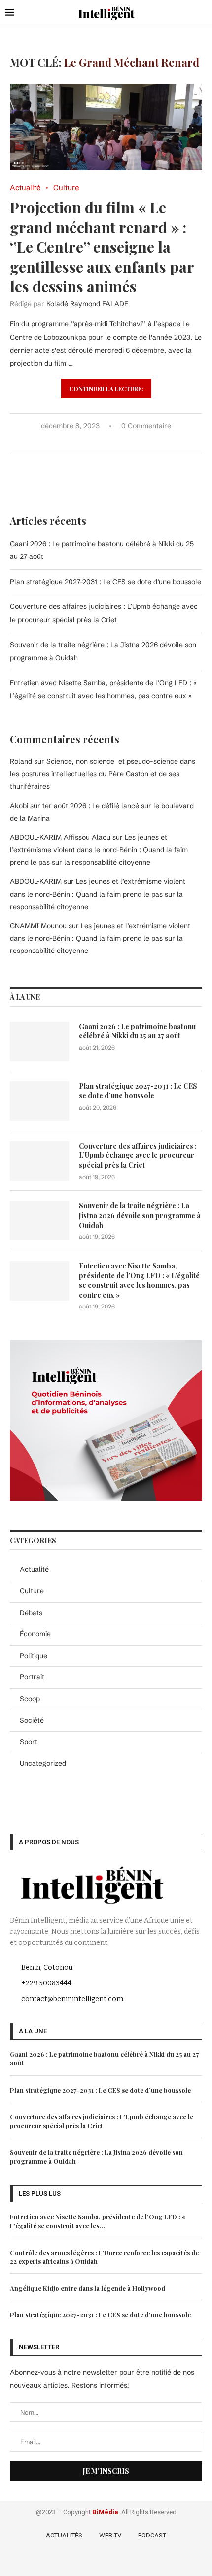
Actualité (34, 1569)
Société (32, 1720)
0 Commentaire (146, 426)
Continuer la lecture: (106, 389)
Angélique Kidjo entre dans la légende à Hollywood (88, 2288)
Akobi (19, 806)
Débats (31, 1613)
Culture (32, 1591)
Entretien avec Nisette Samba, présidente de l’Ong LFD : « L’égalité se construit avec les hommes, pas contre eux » (139, 1280)
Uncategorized (43, 1763)
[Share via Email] (135, 442)
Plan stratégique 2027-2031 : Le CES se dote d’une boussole (106, 582)
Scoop (30, 1699)
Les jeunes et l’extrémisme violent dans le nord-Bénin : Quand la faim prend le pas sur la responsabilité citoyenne (99, 850)
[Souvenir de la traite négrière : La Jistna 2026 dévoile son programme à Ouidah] (39, 1221)
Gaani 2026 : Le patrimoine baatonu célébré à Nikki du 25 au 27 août (137, 1031)
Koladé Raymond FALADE (87, 304)
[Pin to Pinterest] (104, 442)
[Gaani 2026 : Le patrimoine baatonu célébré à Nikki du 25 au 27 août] (39, 1041)
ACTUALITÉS (64, 2535)
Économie (35, 1634)
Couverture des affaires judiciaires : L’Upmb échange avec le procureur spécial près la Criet (138, 1155)
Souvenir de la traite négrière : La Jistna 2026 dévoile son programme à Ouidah (140, 1215)
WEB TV (110, 2535)
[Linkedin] (122, 2561)
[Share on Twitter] (94, 442)
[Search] (202, 13)
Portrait (32, 1677)
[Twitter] (93, 2561)
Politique (34, 1656)
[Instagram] (107, 2561)
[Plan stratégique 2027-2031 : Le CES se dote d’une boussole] (39, 1101)
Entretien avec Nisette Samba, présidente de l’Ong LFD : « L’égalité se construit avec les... (98, 2221)
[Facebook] (79, 2561)
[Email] (135, 2561)
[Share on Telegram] (125, 442)
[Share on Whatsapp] (115, 442)
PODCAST (152, 2535)
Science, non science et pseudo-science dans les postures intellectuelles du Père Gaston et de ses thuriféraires (103, 774)
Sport (29, 1742)
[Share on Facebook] (84, 442)
